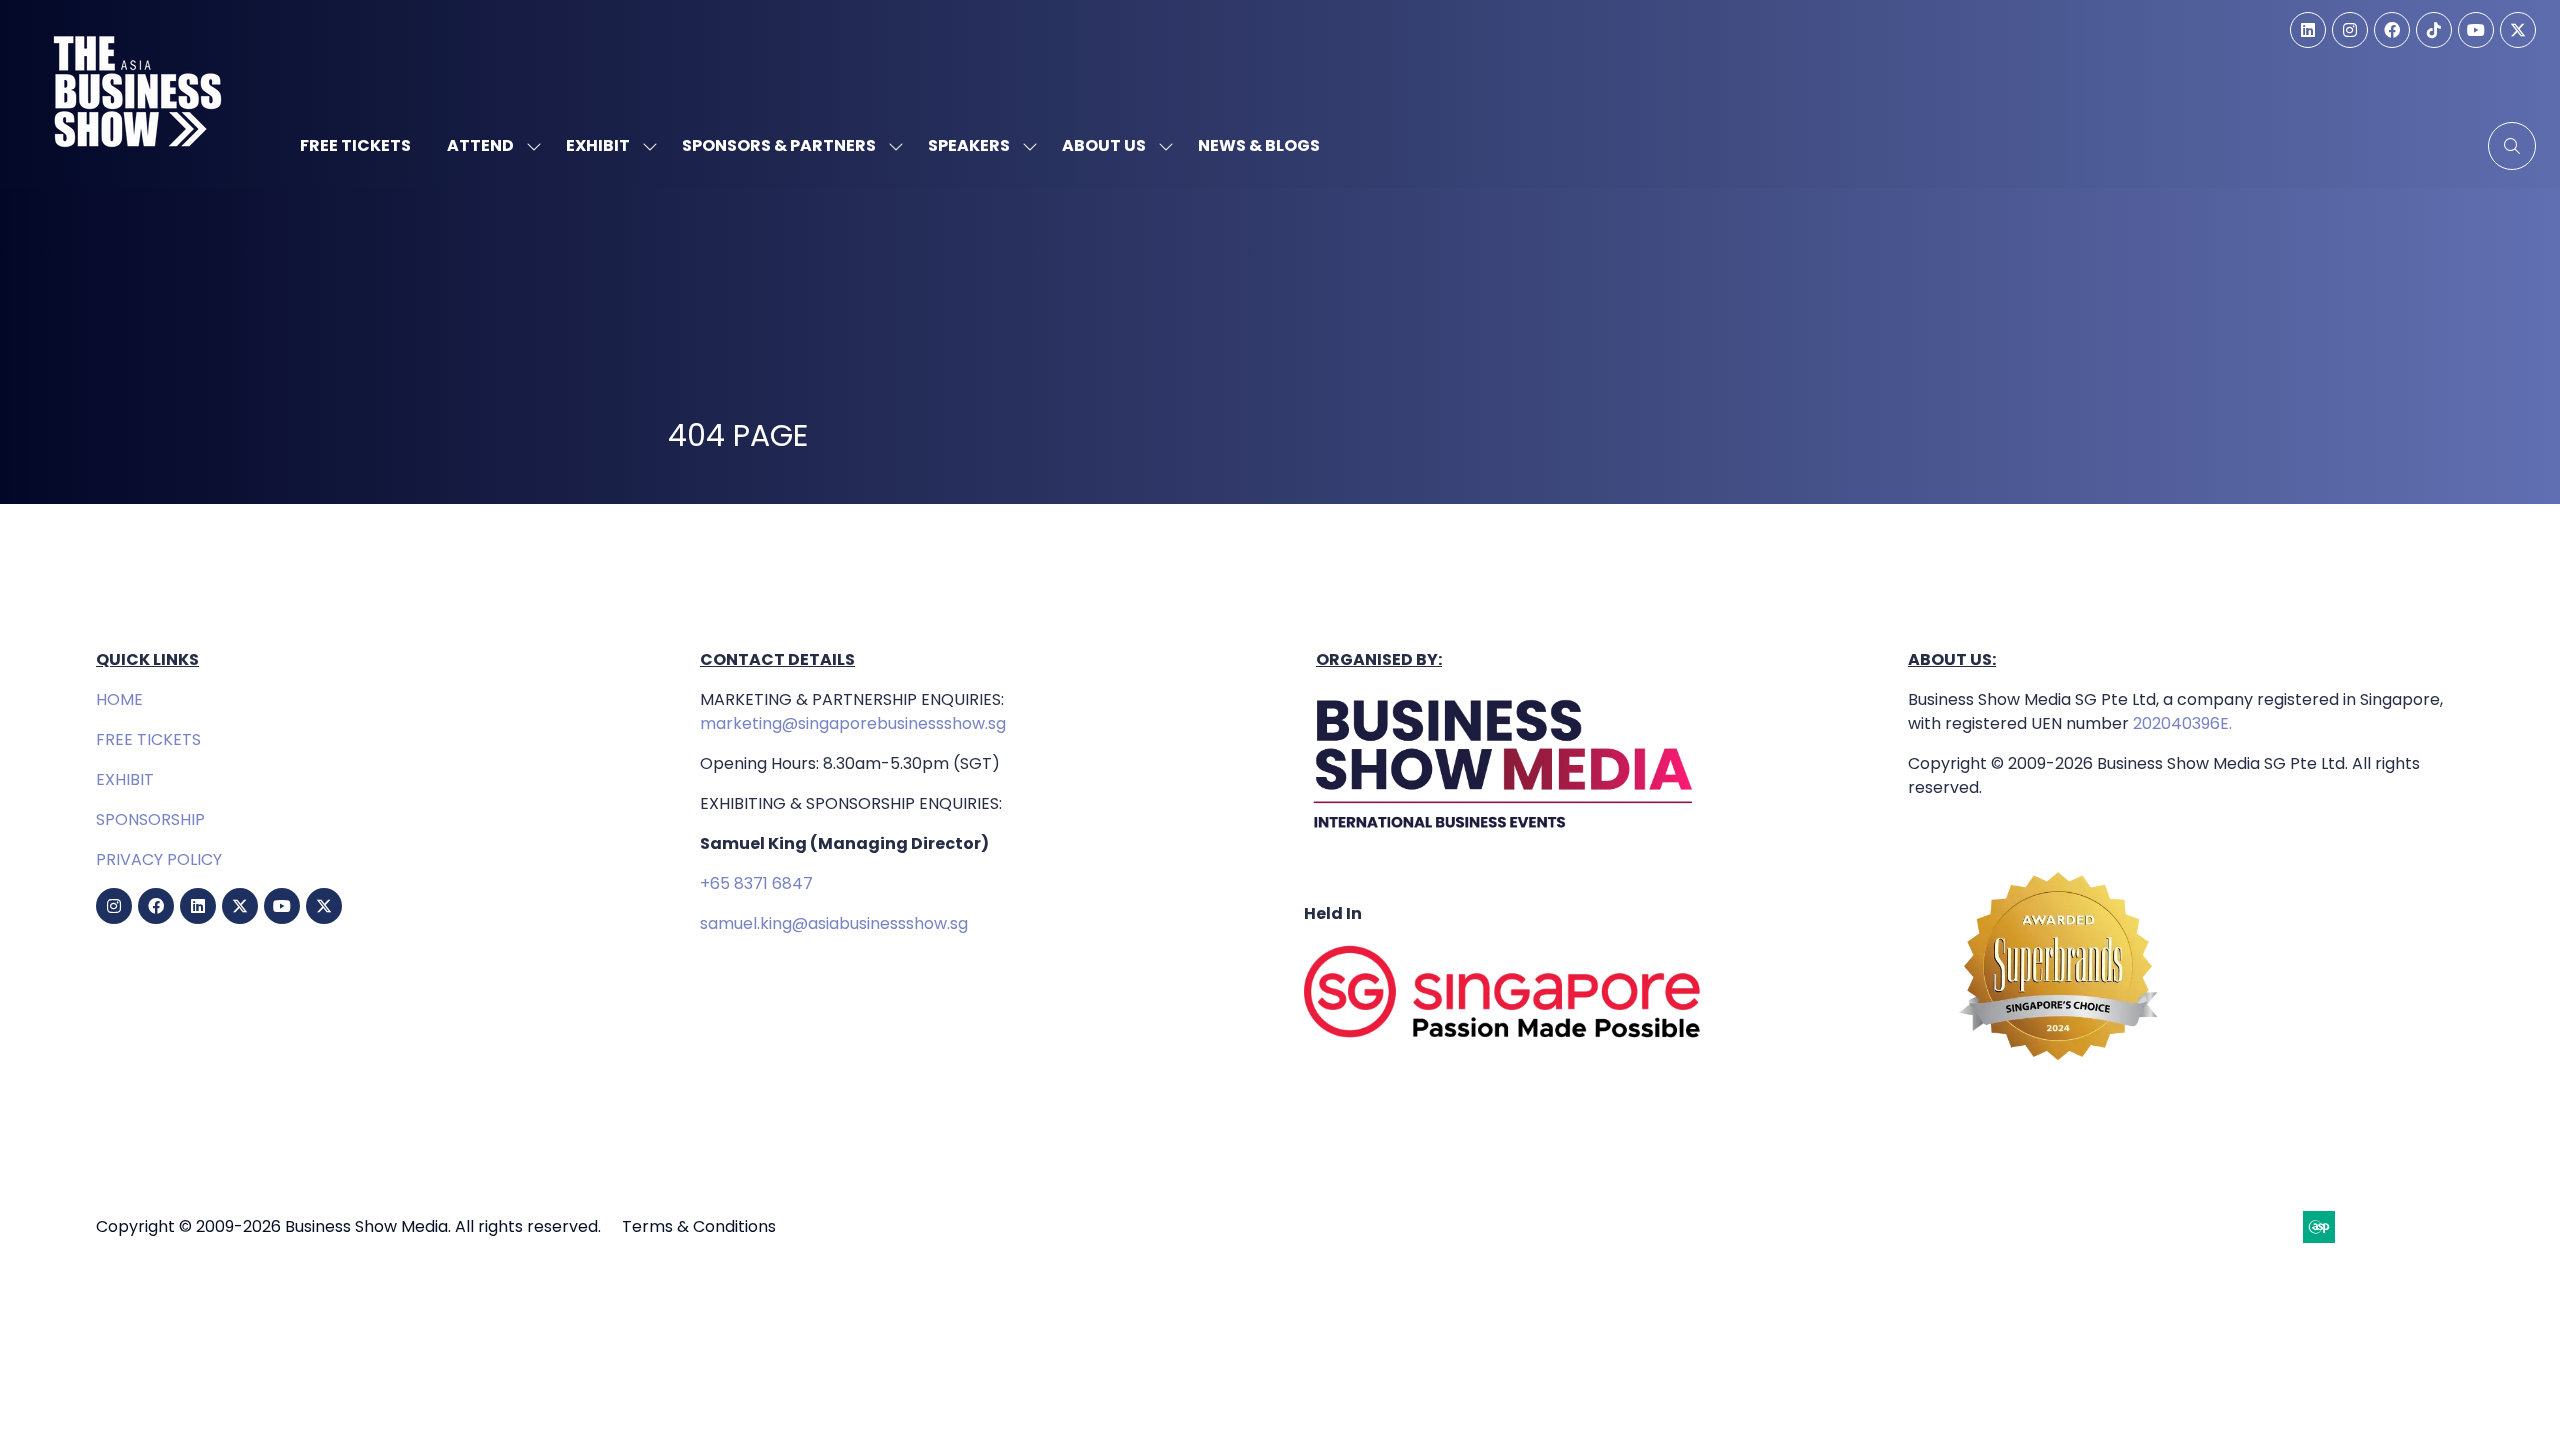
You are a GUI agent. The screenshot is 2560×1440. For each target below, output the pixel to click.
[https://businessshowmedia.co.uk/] (1504, 833)
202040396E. (2180, 723)
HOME (119, 699)
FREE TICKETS (148, 739)
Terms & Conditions (699, 1226)
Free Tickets (355, 145)
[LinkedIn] (2308, 30)
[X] (2518, 30)
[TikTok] (2434, 30)
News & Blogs (1259, 145)
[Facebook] (2392, 30)
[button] (2512, 146)
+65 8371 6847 (756, 883)
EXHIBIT (125, 779)
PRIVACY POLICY (159, 859)
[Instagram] (2350, 30)
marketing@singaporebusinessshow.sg (853, 723)
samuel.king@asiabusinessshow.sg (834, 923)
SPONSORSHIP (150, 819)
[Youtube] (2476, 30)
